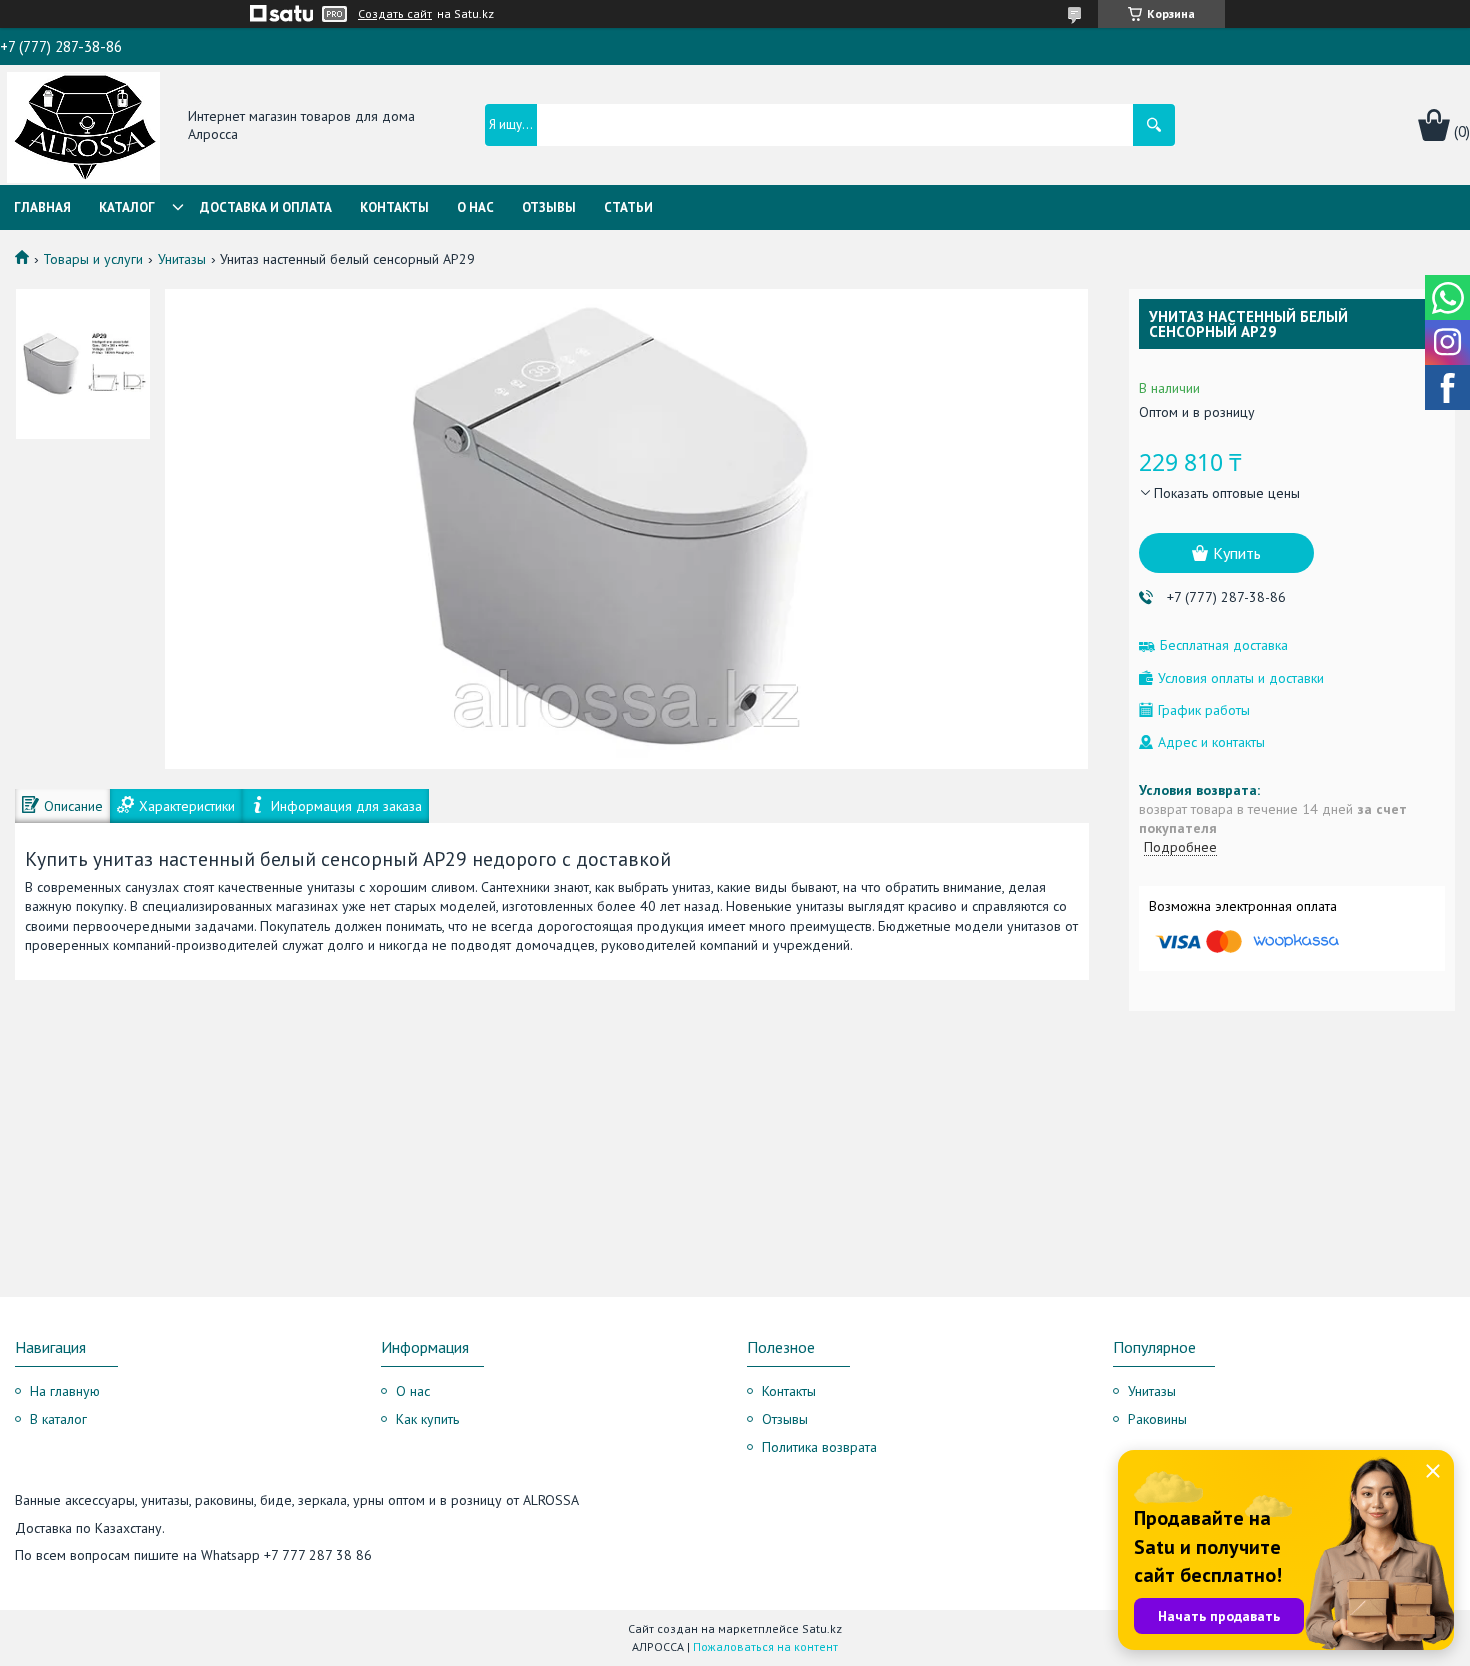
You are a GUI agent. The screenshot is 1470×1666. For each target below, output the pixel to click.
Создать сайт (395, 14)
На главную (65, 1391)
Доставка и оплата (266, 207)
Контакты (394, 207)
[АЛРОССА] (83, 126)
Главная (42, 207)
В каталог (58, 1419)
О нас (475, 207)
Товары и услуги (93, 259)
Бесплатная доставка (1224, 645)
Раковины (1157, 1419)
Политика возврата (819, 1447)
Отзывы (549, 207)
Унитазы (182, 259)
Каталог (127, 207)
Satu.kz (822, 1628)
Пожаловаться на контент (765, 1646)
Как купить (427, 1419)
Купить (1237, 553)
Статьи (628, 207)
